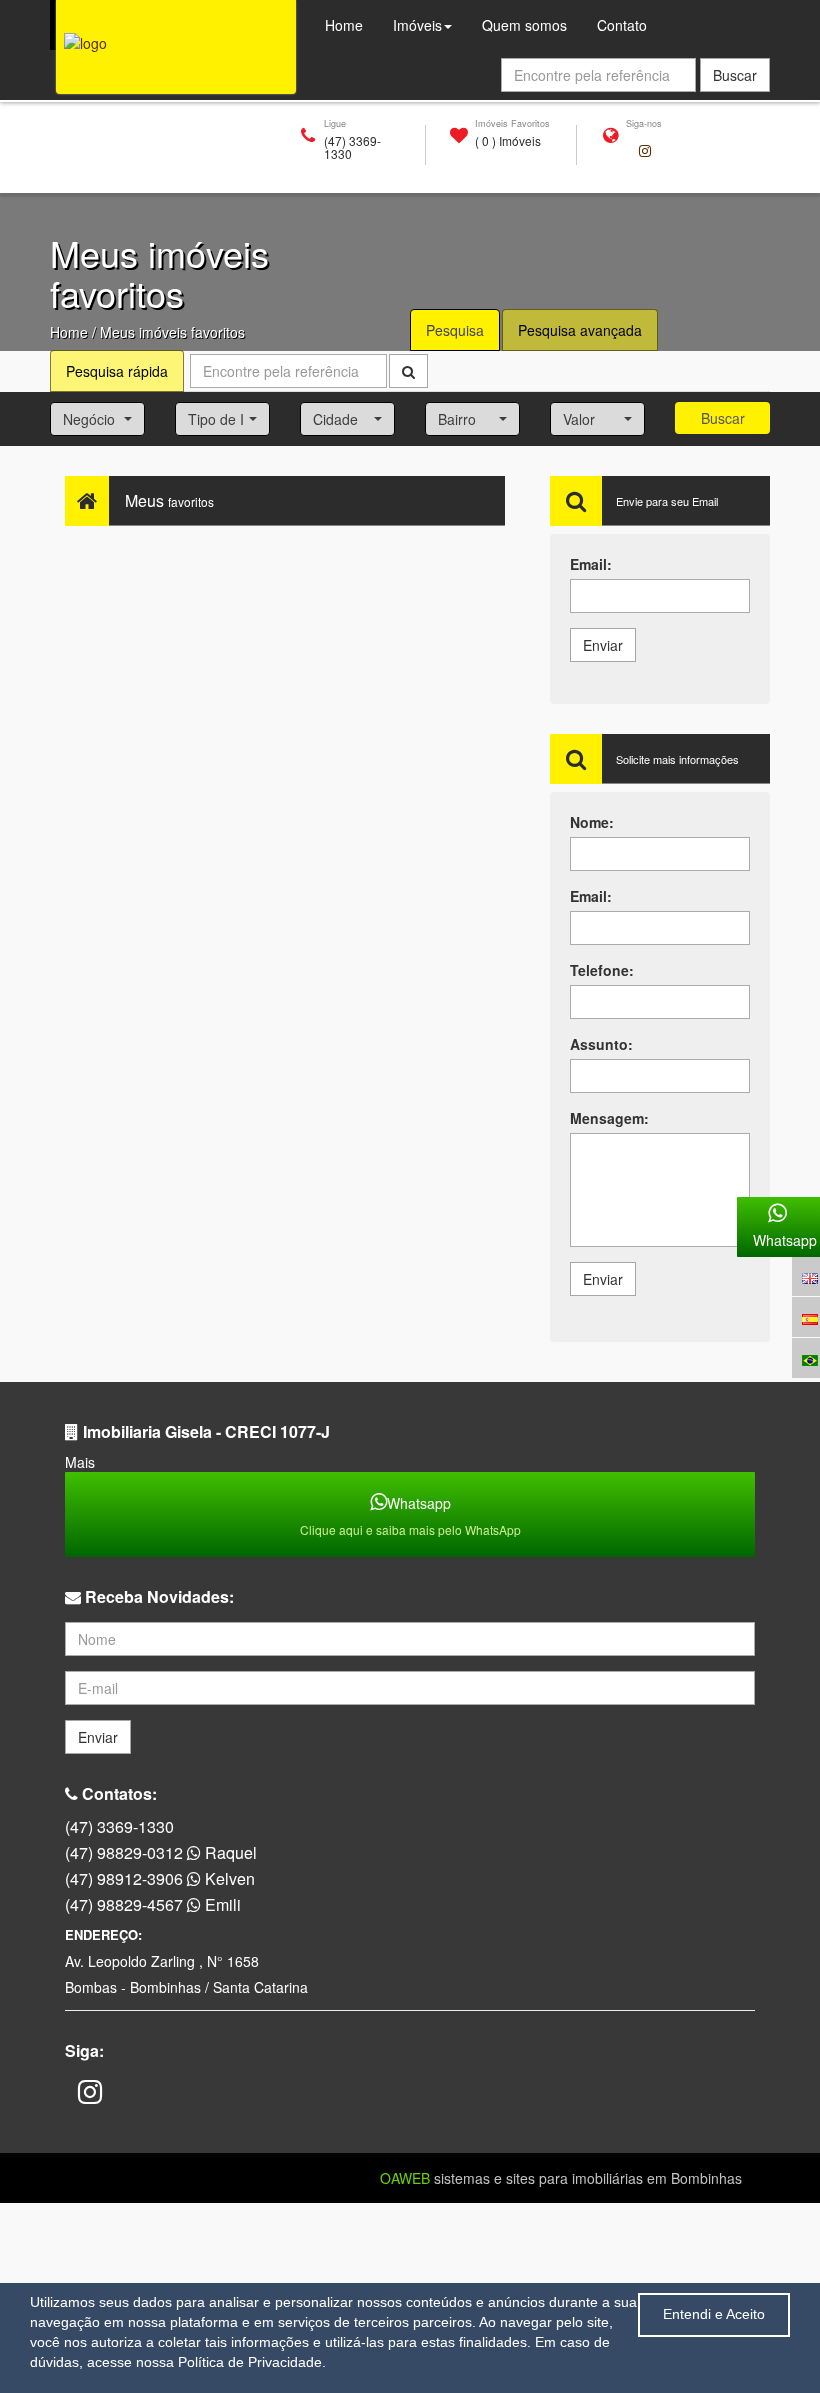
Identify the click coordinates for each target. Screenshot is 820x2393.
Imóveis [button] (417, 25)
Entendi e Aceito (714, 2314)
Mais (80, 1462)
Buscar (723, 418)
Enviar (603, 645)
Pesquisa (455, 330)
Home (69, 332)
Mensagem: (609, 1118)
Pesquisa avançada (580, 330)
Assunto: (601, 1044)
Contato (622, 25)
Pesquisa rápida (117, 371)
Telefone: (602, 970)
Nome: (592, 822)
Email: (591, 564)
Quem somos (532, 24)
